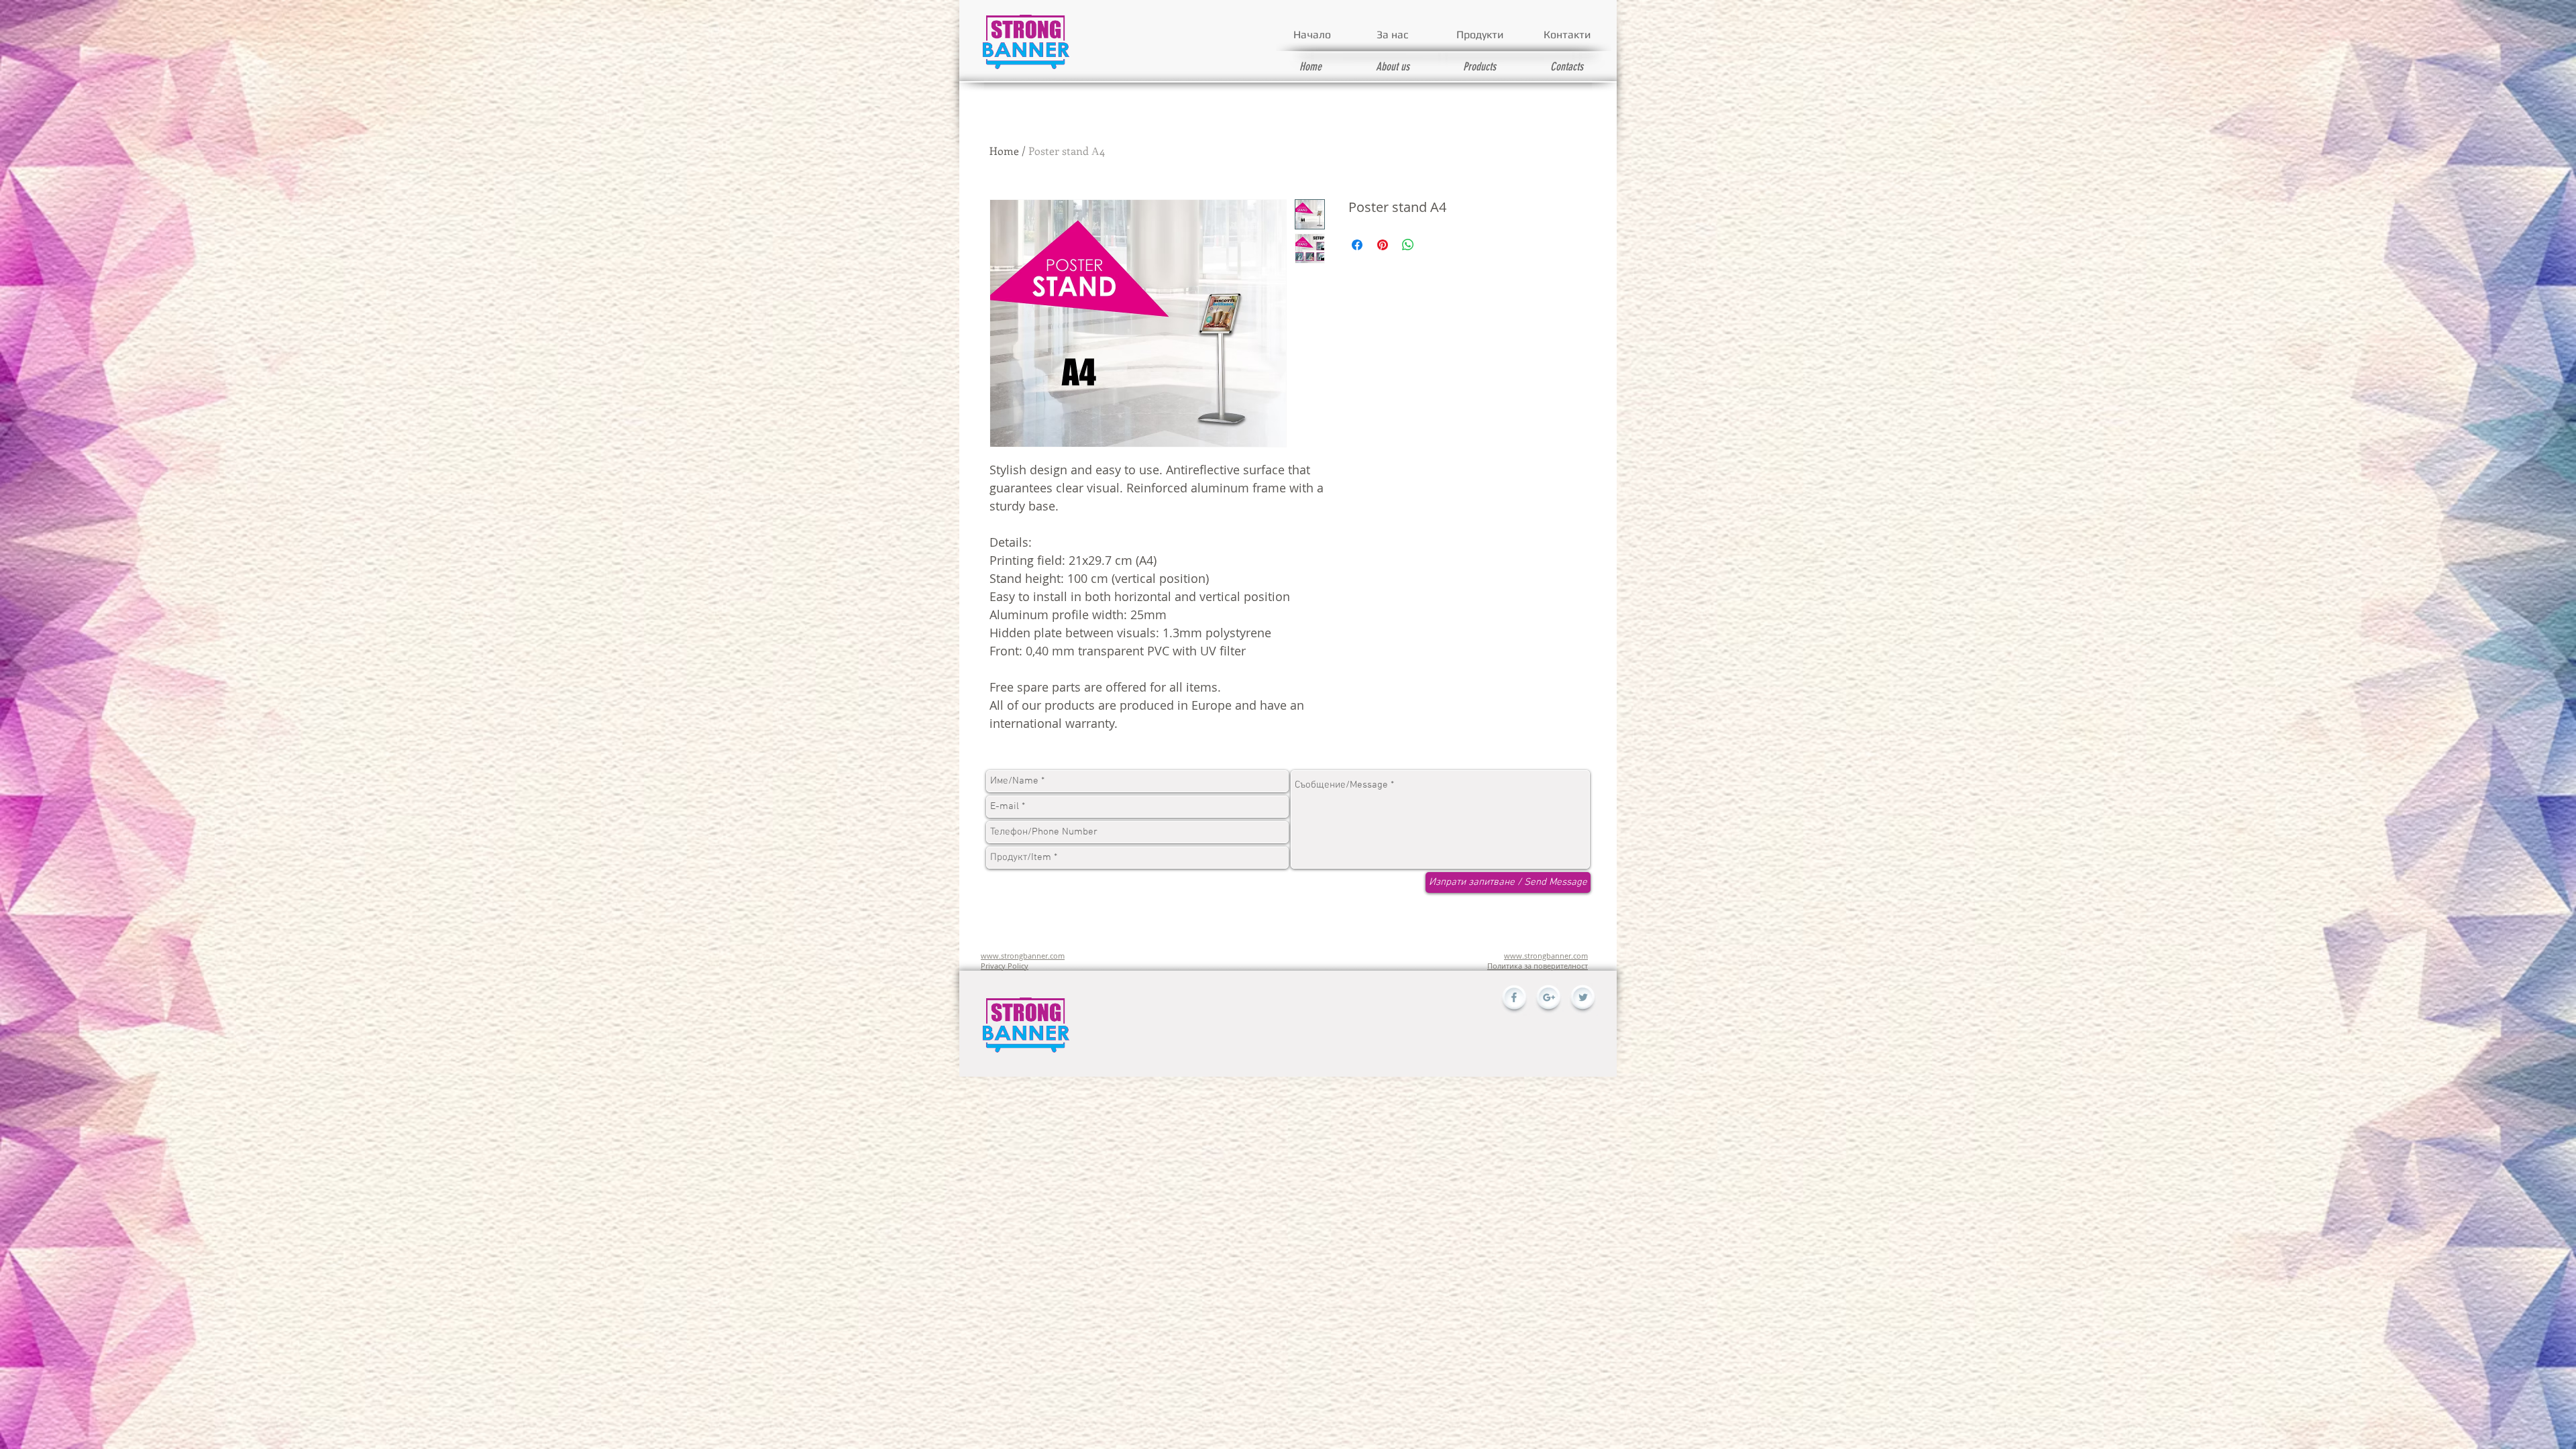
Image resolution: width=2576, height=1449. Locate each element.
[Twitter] (1582, 1000)
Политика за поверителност (1538, 966)
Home (1004, 151)
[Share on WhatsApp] (1408, 245)
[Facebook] (1514, 1000)
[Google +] (1548, 1000)
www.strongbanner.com (1023, 956)
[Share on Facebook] (1357, 245)
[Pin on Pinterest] (1383, 245)
